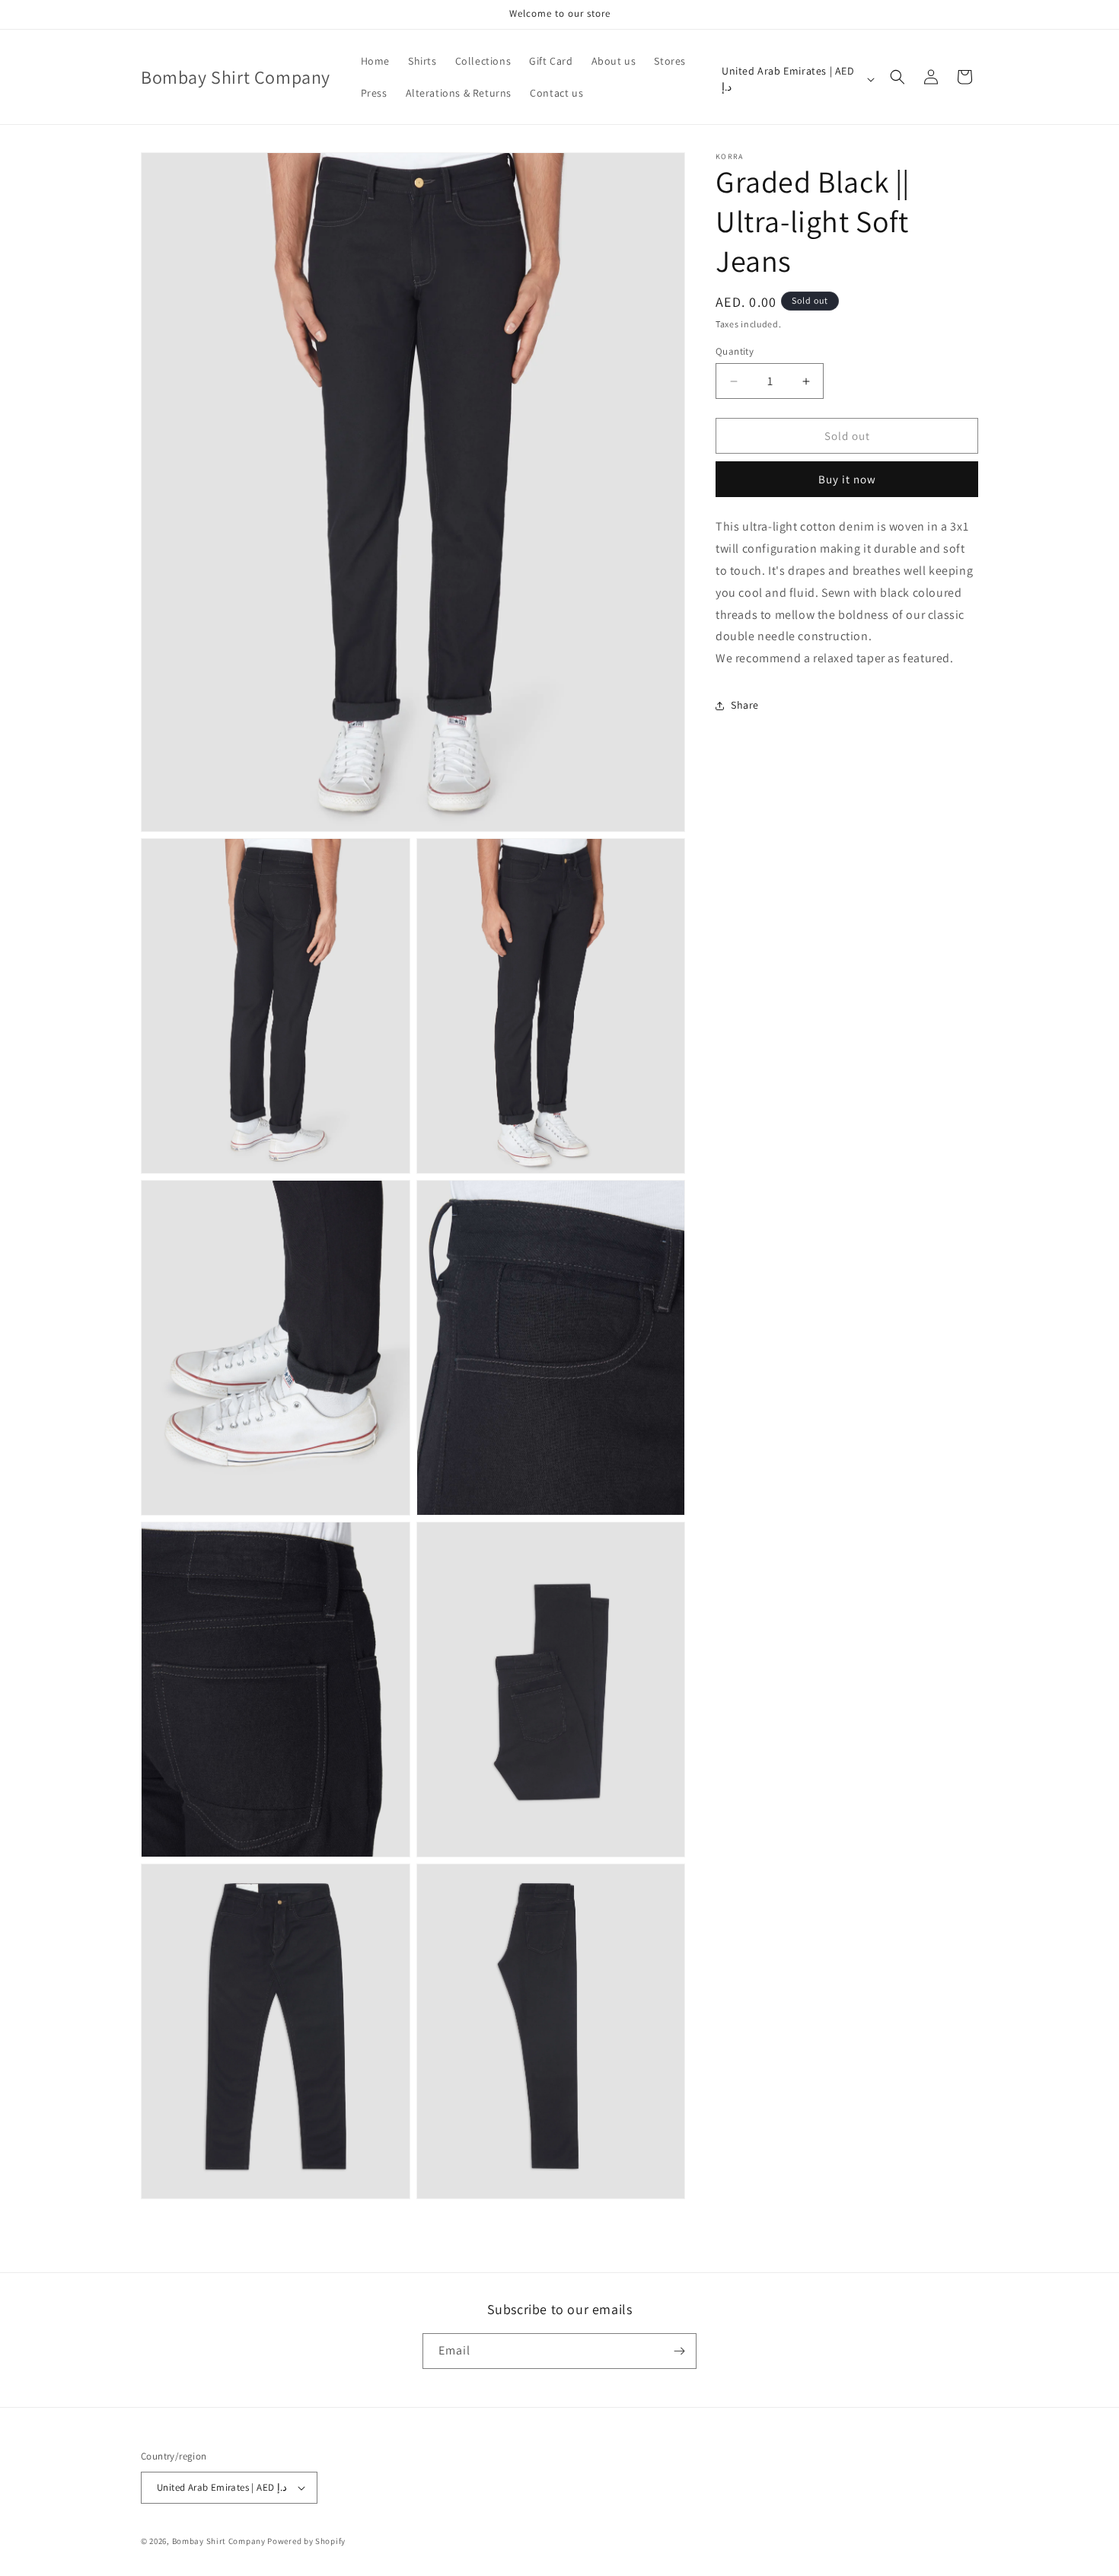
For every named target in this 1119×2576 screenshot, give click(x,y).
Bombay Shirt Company (219, 2541)
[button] (897, 77)
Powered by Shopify (306, 2541)
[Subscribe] (679, 2351)
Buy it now (847, 479)
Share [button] (745, 705)
